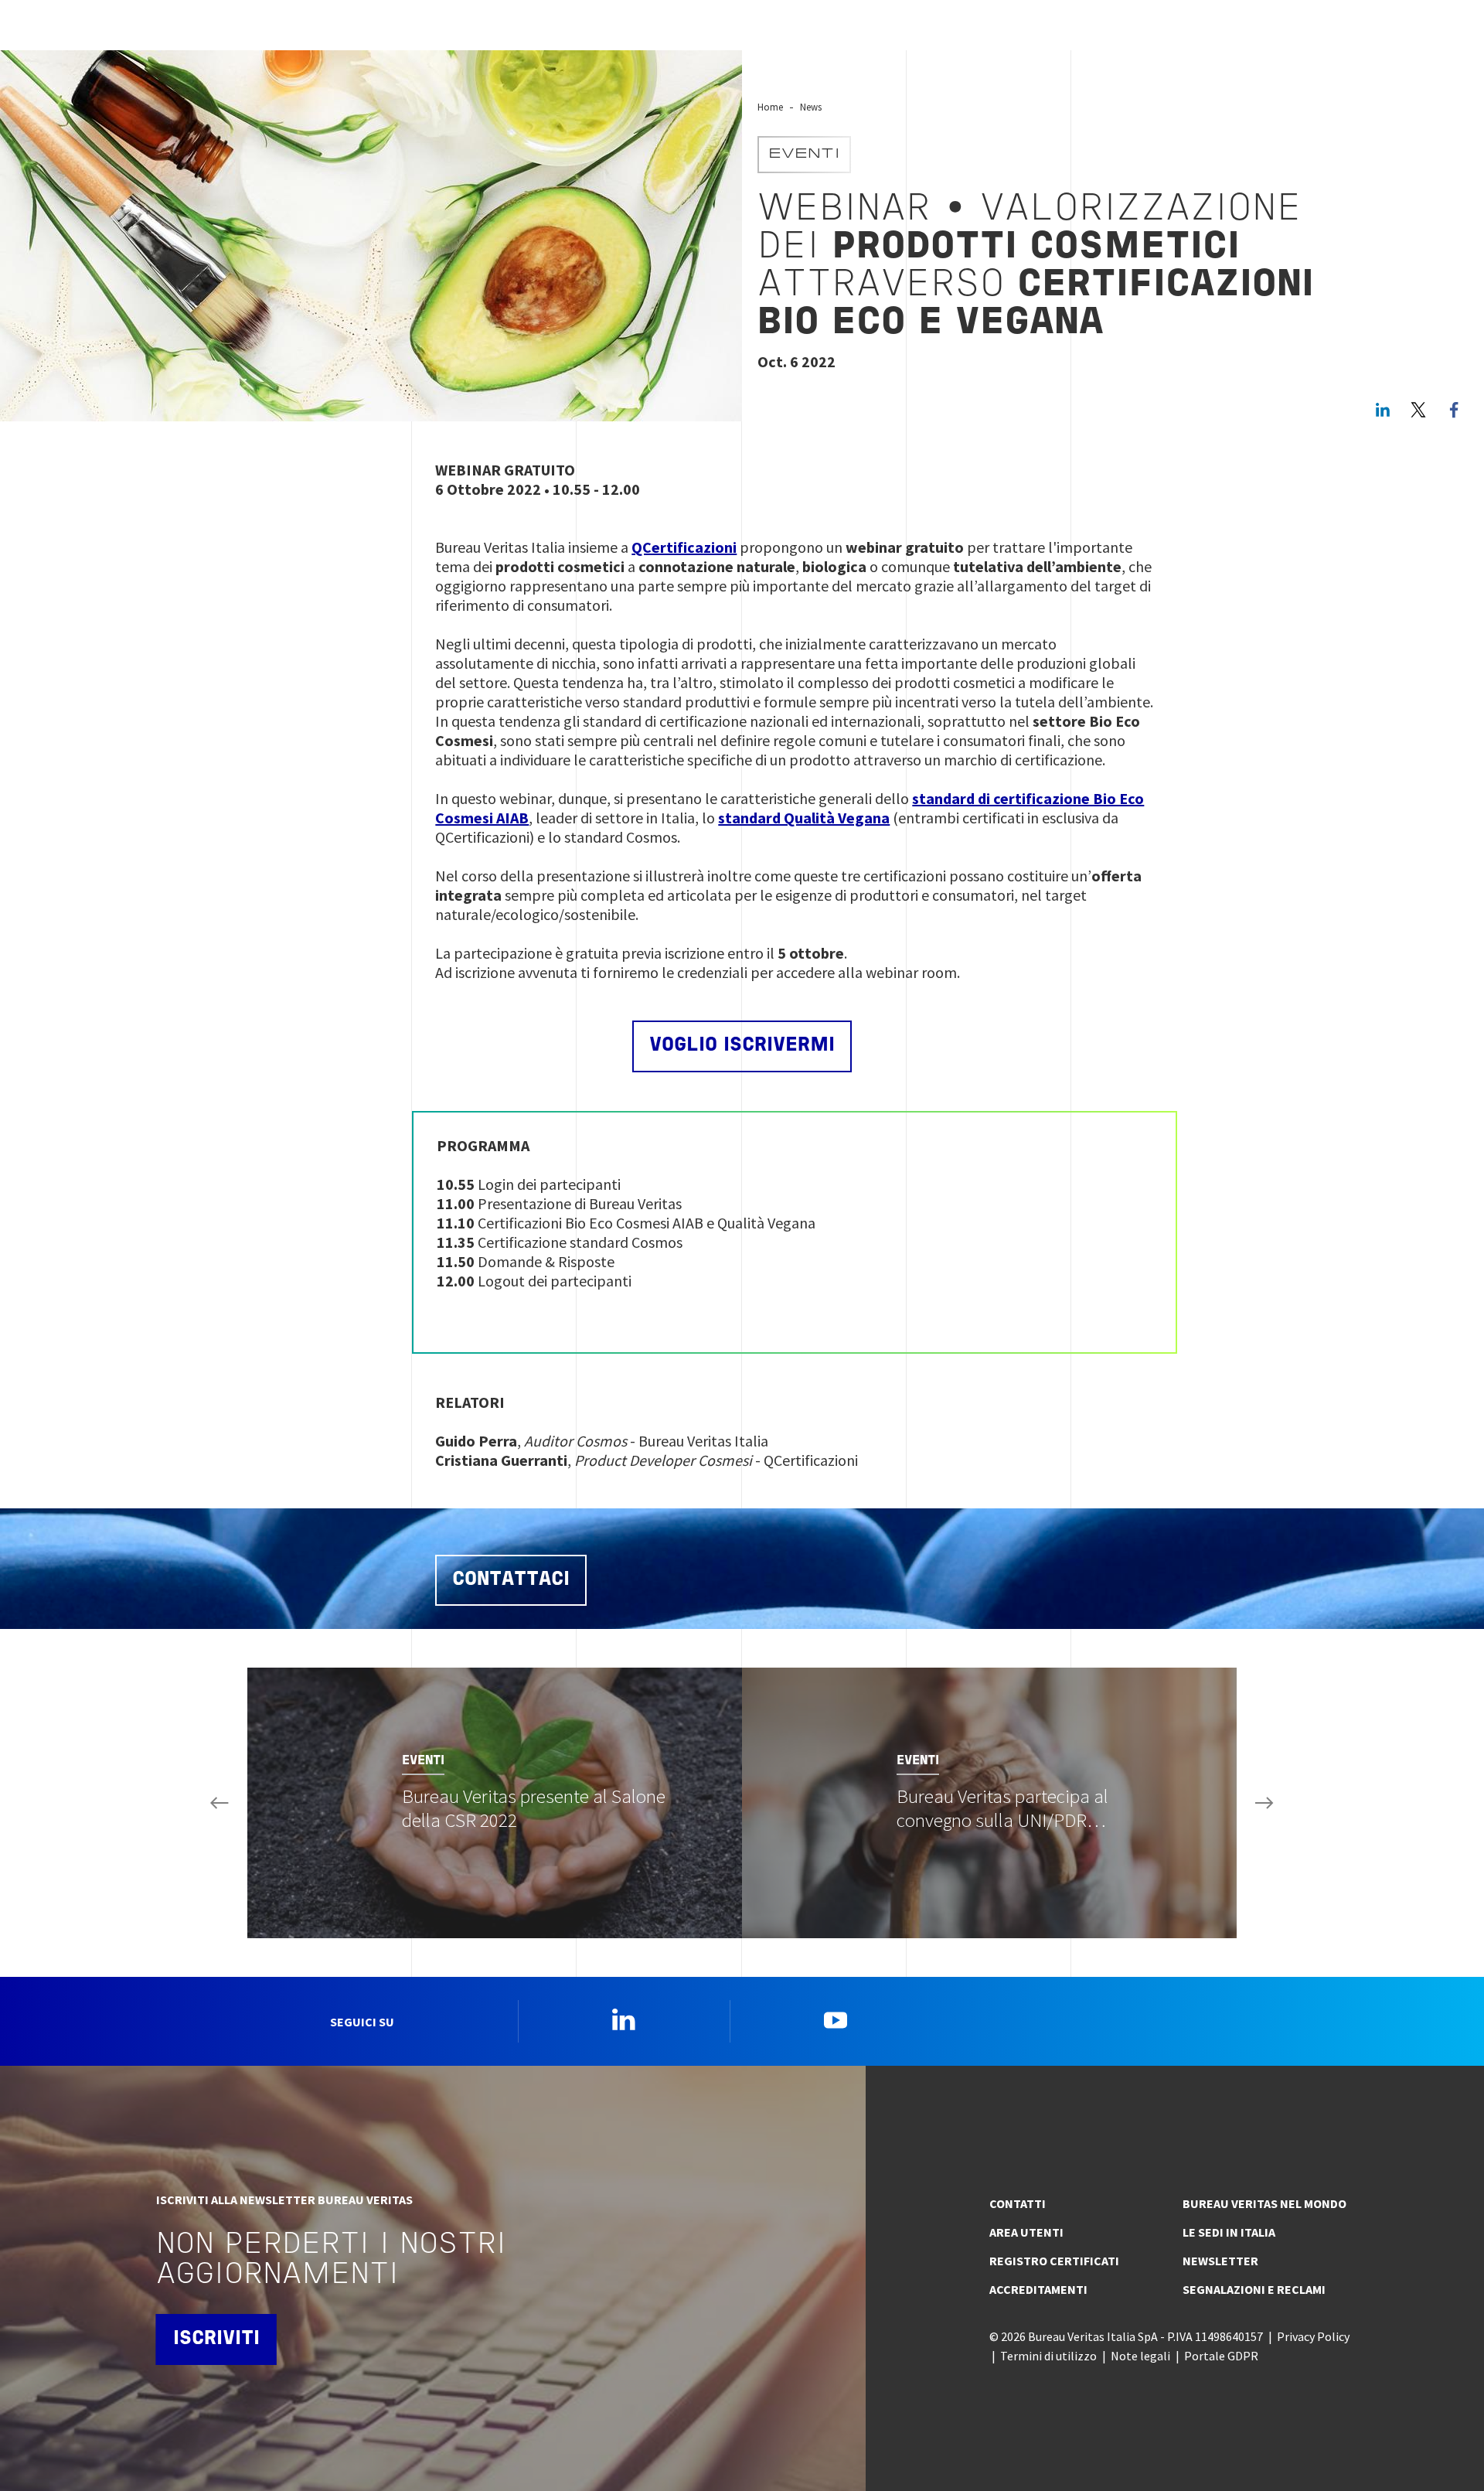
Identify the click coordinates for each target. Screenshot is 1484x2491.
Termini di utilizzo (1048, 2356)
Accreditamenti (1038, 2289)
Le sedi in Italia (1229, 2232)
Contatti (1018, 2203)
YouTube (836, 2019)
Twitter (1418, 410)
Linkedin (624, 2019)
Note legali (1140, 2356)
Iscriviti (216, 2339)
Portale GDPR (1221, 2356)
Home (770, 107)
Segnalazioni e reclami (1254, 2289)
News (811, 107)
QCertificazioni (684, 547)
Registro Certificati (1054, 2261)
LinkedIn (1383, 410)
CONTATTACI (511, 1580)
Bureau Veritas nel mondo (1264, 2203)
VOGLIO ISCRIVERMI (742, 1046)
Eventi (804, 155)
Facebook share (1454, 410)
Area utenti (1026, 2232)
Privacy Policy (1313, 2336)
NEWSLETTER (1220, 2261)
